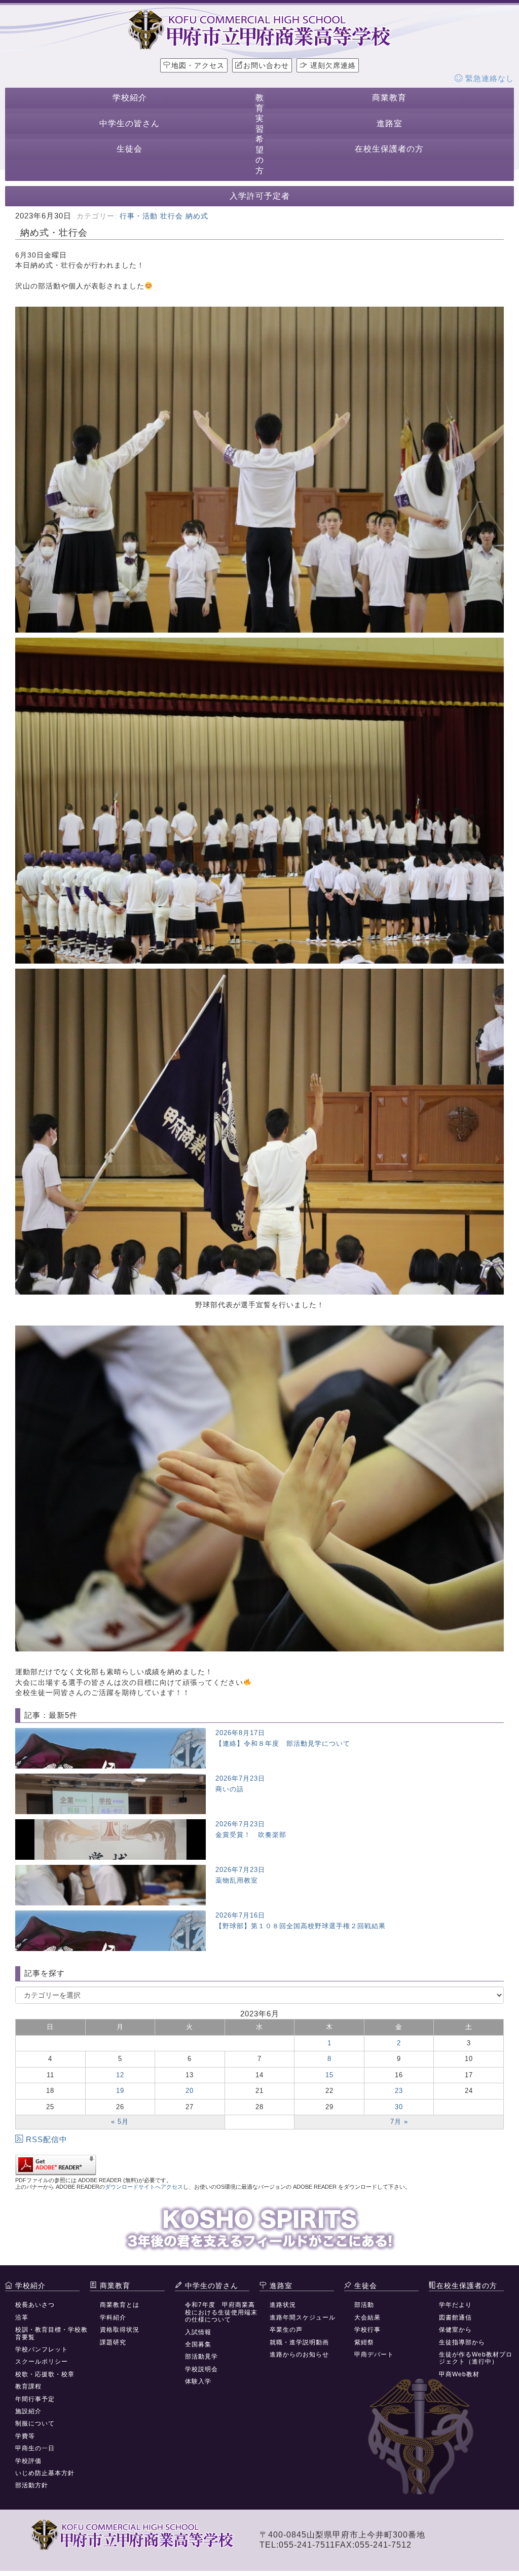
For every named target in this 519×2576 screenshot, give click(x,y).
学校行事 (367, 2330)
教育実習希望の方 (260, 134)
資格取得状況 (120, 2330)
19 (120, 2091)
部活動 (364, 2305)
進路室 (390, 123)
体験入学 (198, 2381)
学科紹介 (113, 2317)
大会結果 (367, 2317)
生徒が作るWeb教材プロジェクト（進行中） (476, 2358)
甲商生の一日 (35, 2448)
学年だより (455, 2305)
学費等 (25, 2436)
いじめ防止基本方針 (45, 2473)
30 (399, 2107)
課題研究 (113, 2342)
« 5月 (120, 2122)
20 (190, 2091)
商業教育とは (120, 2305)
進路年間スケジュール (303, 2317)
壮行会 (172, 216)
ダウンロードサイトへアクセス (144, 2187)
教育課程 (28, 2386)
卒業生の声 (286, 2330)
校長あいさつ (35, 2305)
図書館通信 (455, 2317)
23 (399, 2091)
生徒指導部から (462, 2342)
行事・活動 (139, 216)
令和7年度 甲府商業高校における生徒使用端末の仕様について (221, 2312)
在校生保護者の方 (389, 149)
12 (120, 2075)
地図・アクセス (198, 65)
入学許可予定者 (260, 196)
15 (329, 2075)
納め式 (197, 216)
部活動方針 (32, 2485)
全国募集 (198, 2344)
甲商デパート (374, 2354)
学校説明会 (201, 2369)
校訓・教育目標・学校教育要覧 (51, 2333)
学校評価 (28, 2461)
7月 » (399, 2122)
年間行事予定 (35, 2399)
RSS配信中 (47, 2139)
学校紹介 (130, 98)
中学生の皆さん (129, 123)
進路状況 (283, 2305)
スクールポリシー (42, 2362)
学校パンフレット (42, 2349)
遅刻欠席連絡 (332, 65)
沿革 (22, 2317)
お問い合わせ (266, 65)
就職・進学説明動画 (299, 2342)
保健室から (455, 2330)
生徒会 (129, 149)
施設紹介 (28, 2411)
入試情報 (198, 2332)
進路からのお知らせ (299, 2354)
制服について (35, 2423)
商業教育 (389, 98)
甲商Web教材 (459, 2374)
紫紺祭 (364, 2342)
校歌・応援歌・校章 (45, 2374)
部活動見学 (201, 2357)
